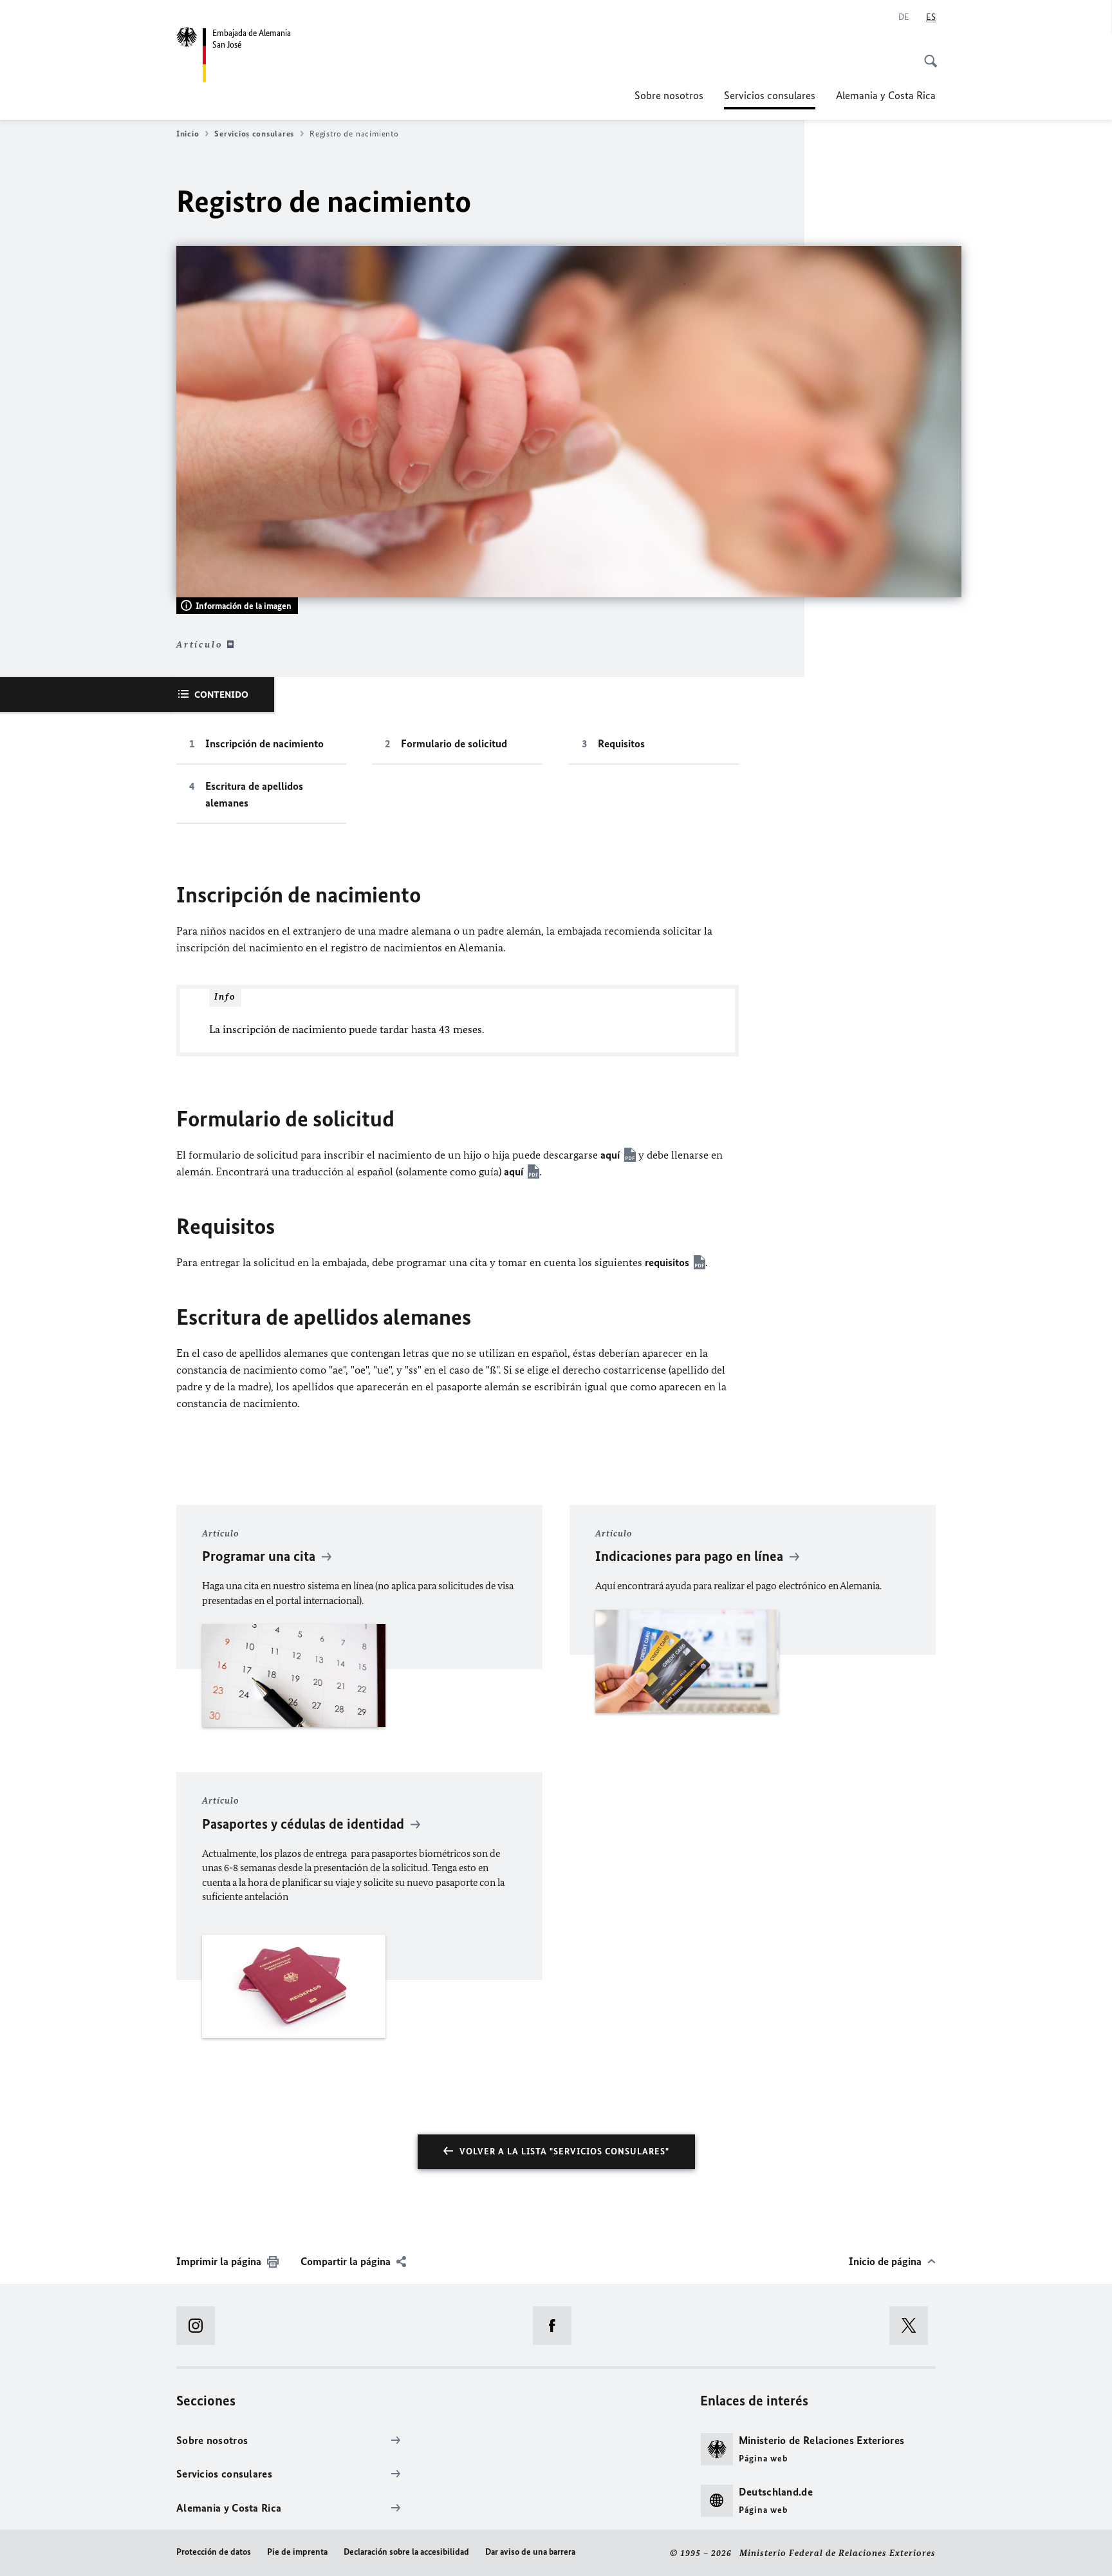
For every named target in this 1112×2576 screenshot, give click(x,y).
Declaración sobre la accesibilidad (406, 2552)
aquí (610, 1155)
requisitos (667, 1262)
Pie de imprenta (297, 2552)
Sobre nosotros (669, 95)
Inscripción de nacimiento (264, 743)
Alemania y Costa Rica (886, 95)
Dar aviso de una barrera (530, 2552)
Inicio (188, 134)
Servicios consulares (770, 99)
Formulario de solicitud (454, 743)
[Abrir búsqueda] (927, 54)
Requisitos (621, 743)
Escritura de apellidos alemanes (254, 794)
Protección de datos (214, 2552)
